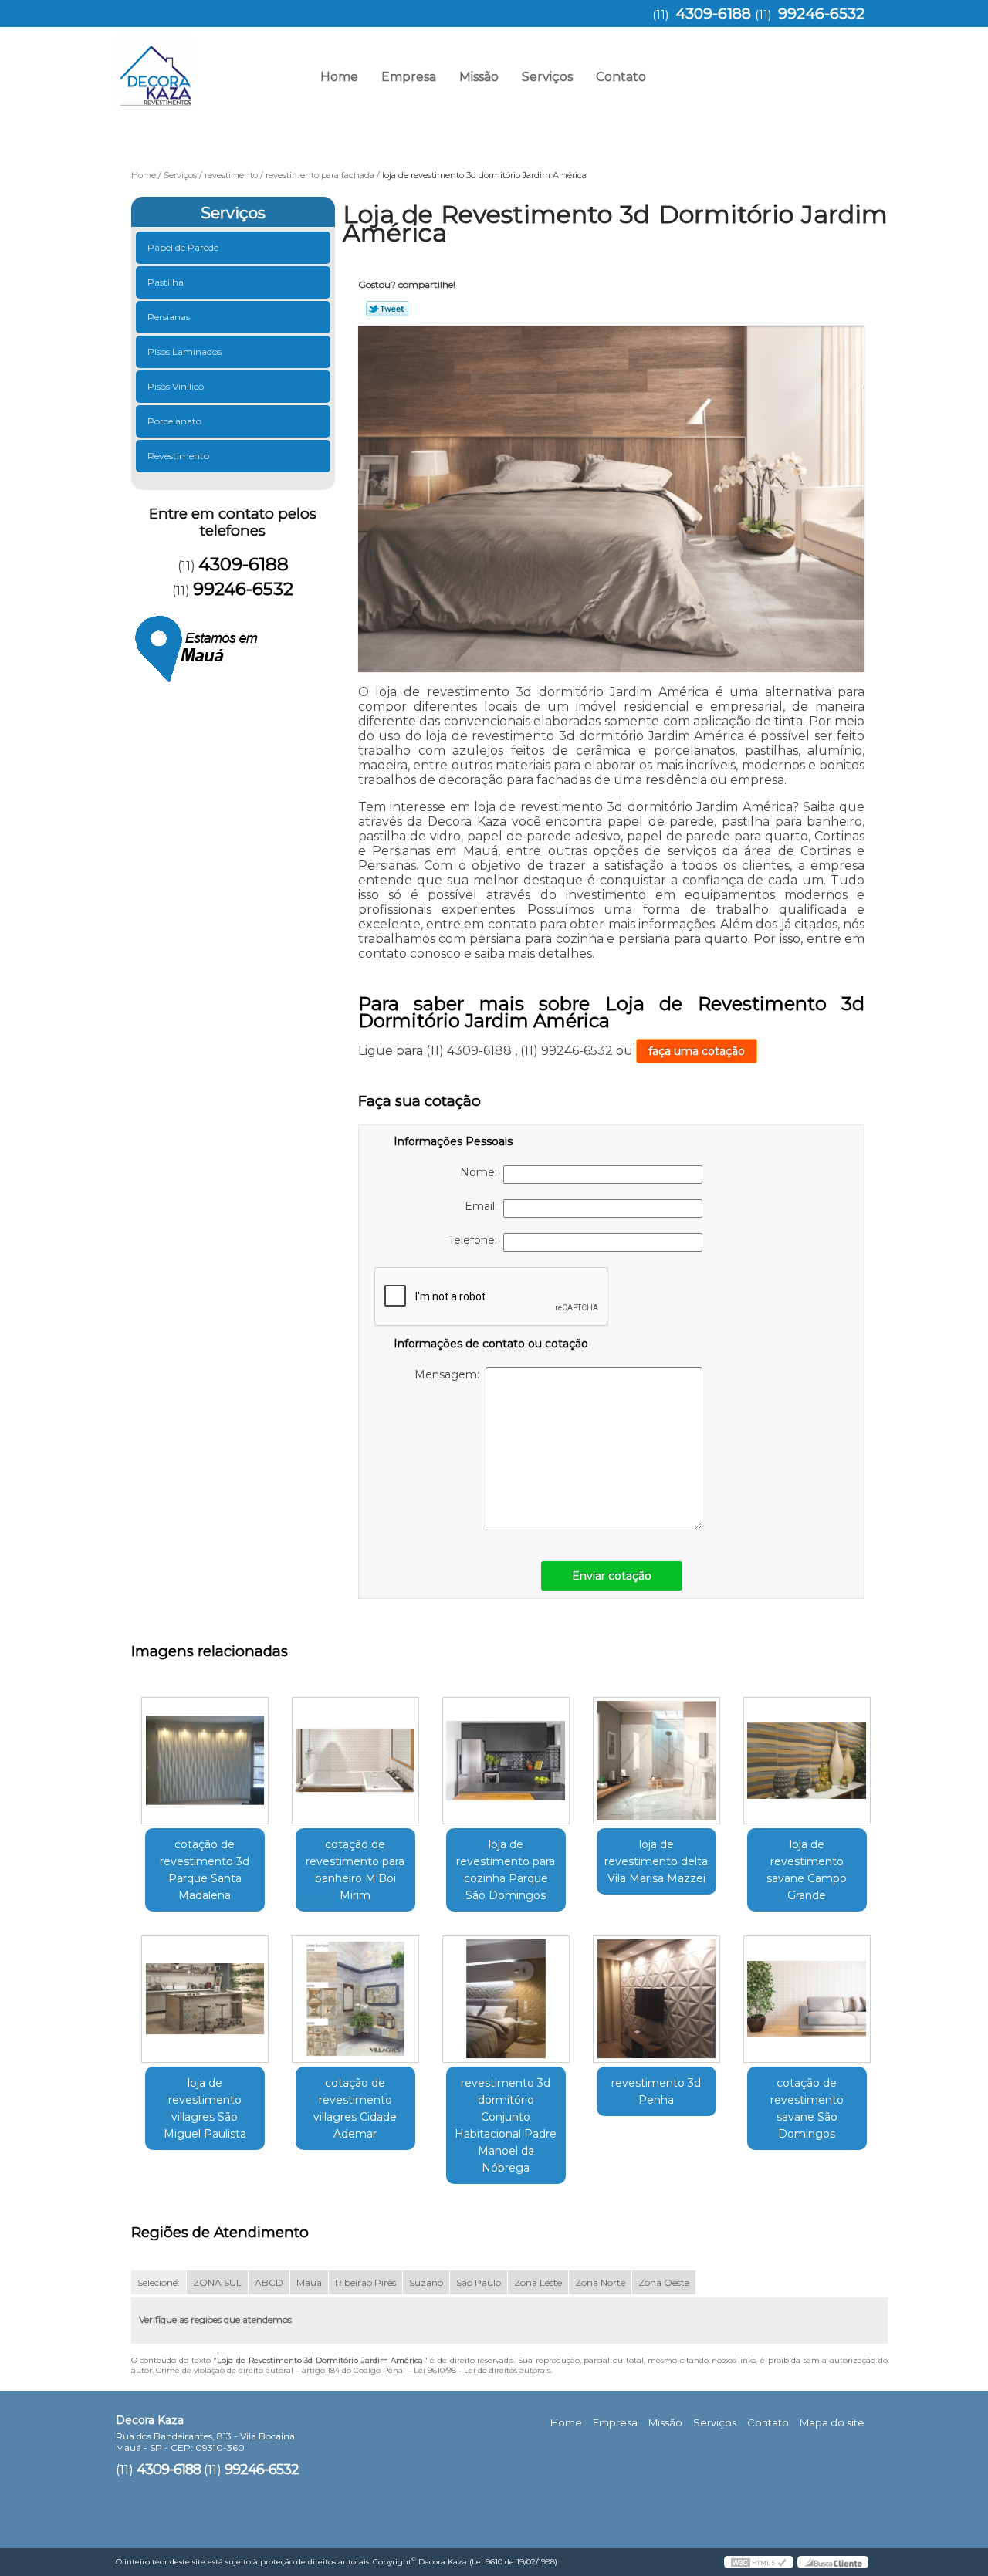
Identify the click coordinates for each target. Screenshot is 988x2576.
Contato (621, 77)
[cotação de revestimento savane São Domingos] (807, 1999)
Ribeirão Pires (365, 2282)
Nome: (482, 1172)
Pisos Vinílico (176, 386)
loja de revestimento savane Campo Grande (807, 1870)
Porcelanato (174, 421)
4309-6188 (713, 14)
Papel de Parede (183, 247)
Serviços (547, 77)
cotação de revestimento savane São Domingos (807, 2108)
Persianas (169, 317)
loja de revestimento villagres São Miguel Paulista (205, 2108)
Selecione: (159, 2282)
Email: (484, 1206)
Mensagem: (450, 1374)
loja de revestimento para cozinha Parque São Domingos (506, 1870)
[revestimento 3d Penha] (656, 1999)
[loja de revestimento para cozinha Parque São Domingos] (506, 1761)
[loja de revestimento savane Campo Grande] (807, 1761)
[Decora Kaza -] (205, 66)
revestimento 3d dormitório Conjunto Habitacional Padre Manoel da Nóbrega (506, 2125)
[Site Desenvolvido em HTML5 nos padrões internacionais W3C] (759, 2562)
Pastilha (166, 282)
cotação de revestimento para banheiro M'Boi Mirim (355, 1870)
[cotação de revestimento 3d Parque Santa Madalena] (205, 1761)
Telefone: (476, 1240)
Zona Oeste (664, 2282)
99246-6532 (821, 14)
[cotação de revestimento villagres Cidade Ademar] (355, 1999)
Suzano (426, 2282)
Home (339, 77)
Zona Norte (600, 2282)
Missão (479, 77)
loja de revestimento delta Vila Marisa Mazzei (656, 1861)
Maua (309, 2282)
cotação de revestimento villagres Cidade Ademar (355, 2108)
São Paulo (479, 2282)
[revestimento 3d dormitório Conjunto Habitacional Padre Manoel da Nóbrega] (506, 1999)
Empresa (409, 77)
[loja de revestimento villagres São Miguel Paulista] (205, 1999)
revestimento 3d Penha (656, 2091)
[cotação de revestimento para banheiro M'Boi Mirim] (355, 1761)
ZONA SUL (217, 2282)
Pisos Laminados (184, 352)
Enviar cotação (612, 1576)
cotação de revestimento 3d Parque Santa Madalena (205, 1870)
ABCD (269, 2282)
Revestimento (178, 456)
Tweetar (387, 309)
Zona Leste (538, 2282)
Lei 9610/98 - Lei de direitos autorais (482, 2370)
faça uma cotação (697, 1051)
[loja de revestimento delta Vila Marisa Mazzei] (656, 1761)
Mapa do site (832, 2422)
